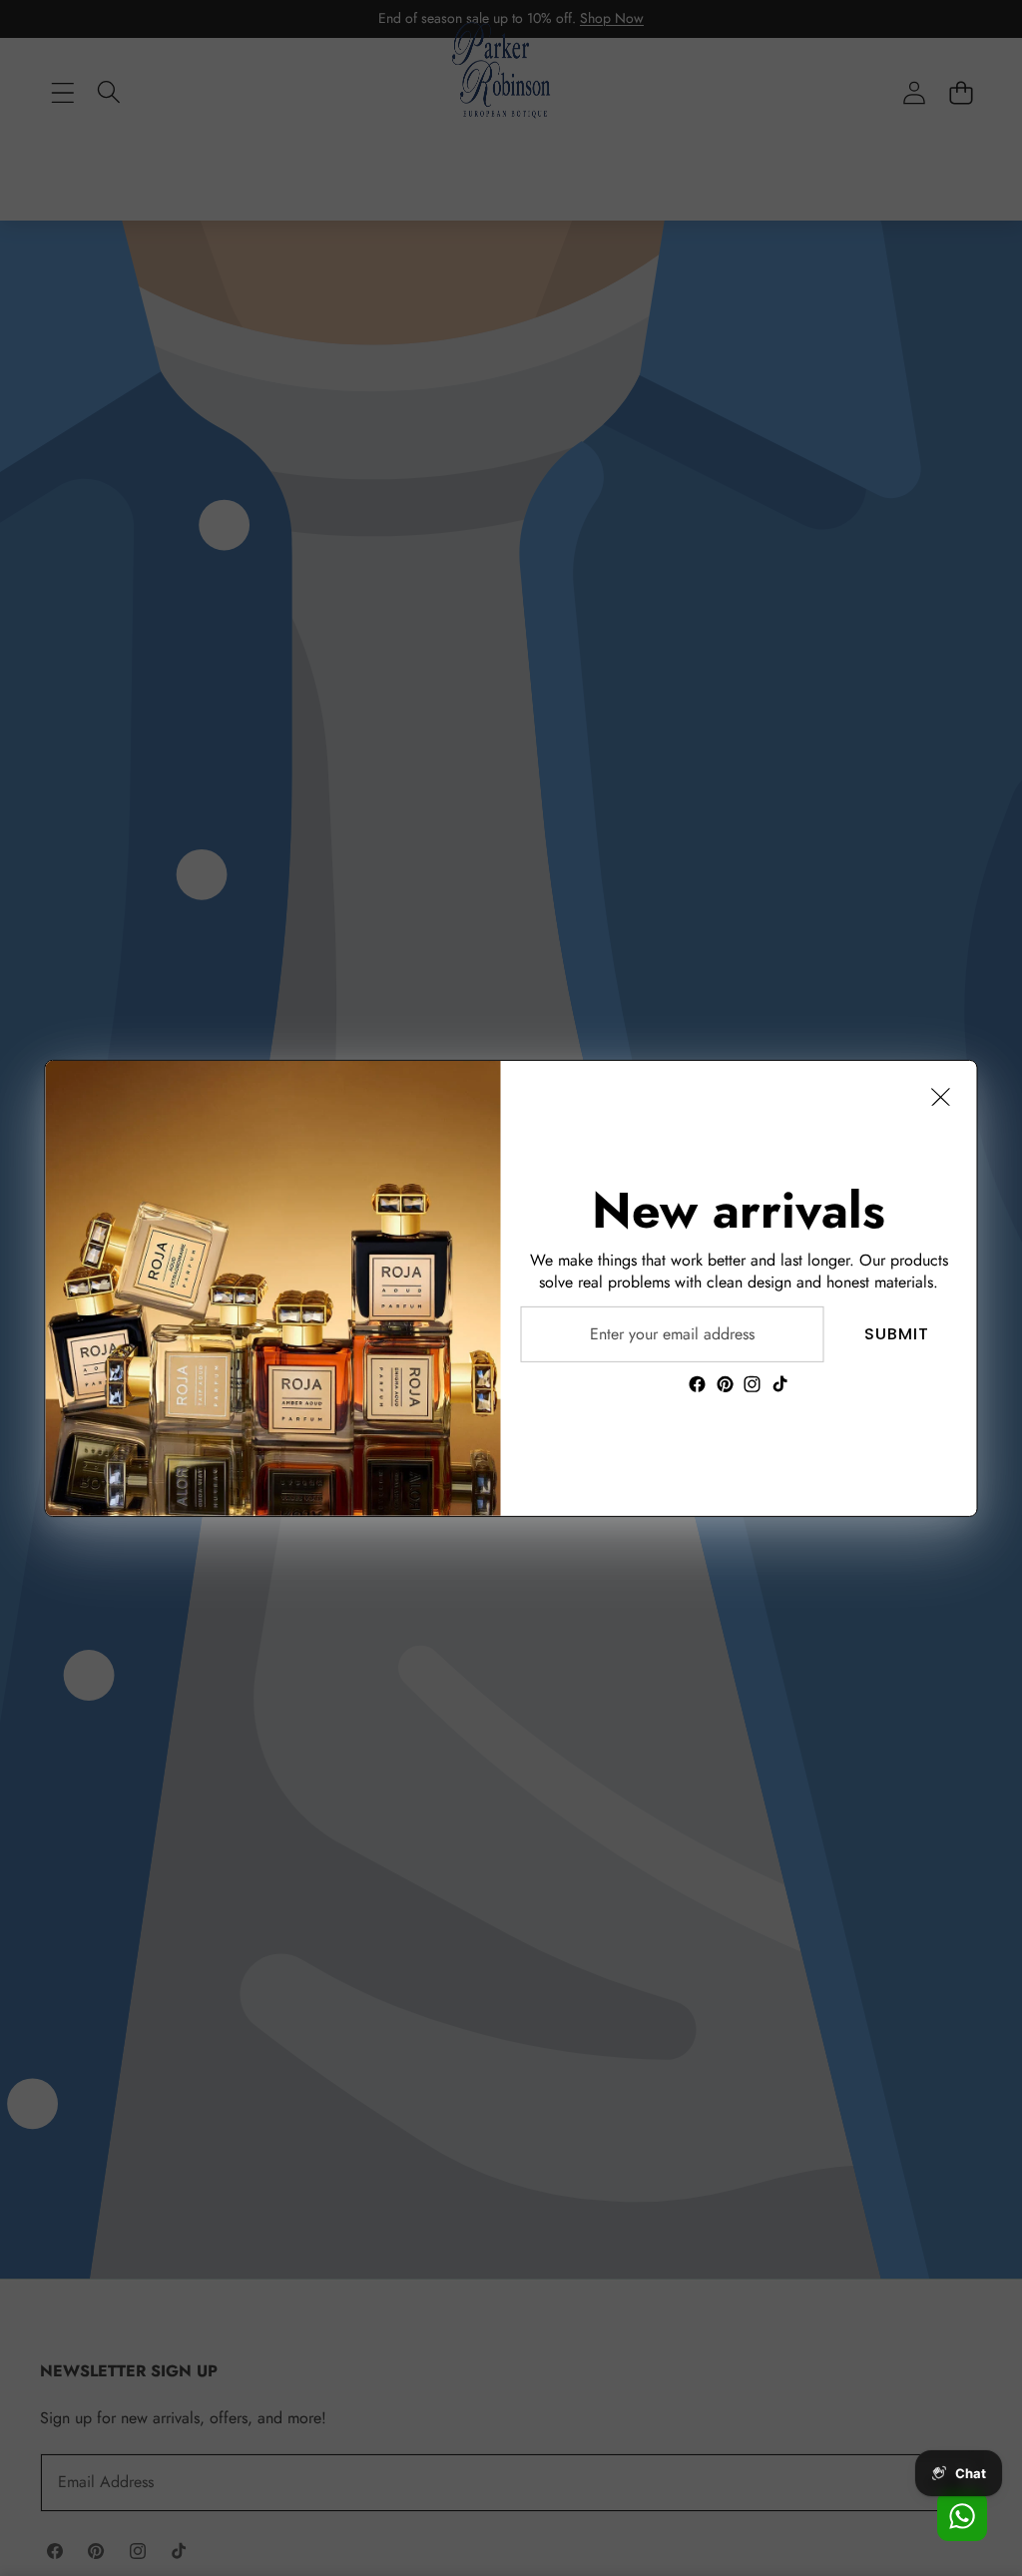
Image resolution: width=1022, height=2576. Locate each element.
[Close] (941, 1096)
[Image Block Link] (273, 1288)
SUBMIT (897, 1333)
